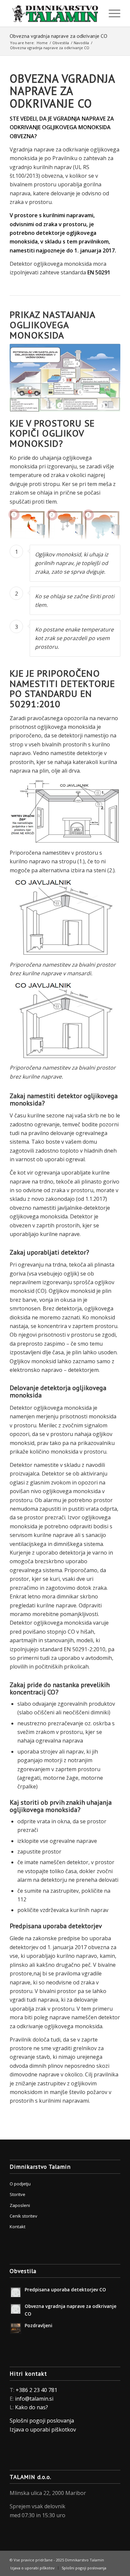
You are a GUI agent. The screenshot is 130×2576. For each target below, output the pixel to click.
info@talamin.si (34, 2399)
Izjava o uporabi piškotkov (43, 2430)
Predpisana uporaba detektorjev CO (65, 2290)
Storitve (17, 2194)
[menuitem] (111, 13)
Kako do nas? (31, 2407)
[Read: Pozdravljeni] (16, 2328)
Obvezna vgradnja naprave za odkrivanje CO (58, 36)
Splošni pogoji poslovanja (42, 2421)
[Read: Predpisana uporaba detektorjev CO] (16, 2292)
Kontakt (17, 2227)
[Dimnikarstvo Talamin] (54, 13)
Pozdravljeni (38, 2325)
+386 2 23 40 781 (36, 2390)
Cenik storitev (23, 2216)
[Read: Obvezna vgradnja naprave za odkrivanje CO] (16, 2309)
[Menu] (111, 13)
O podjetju (20, 2184)
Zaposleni (20, 2205)
